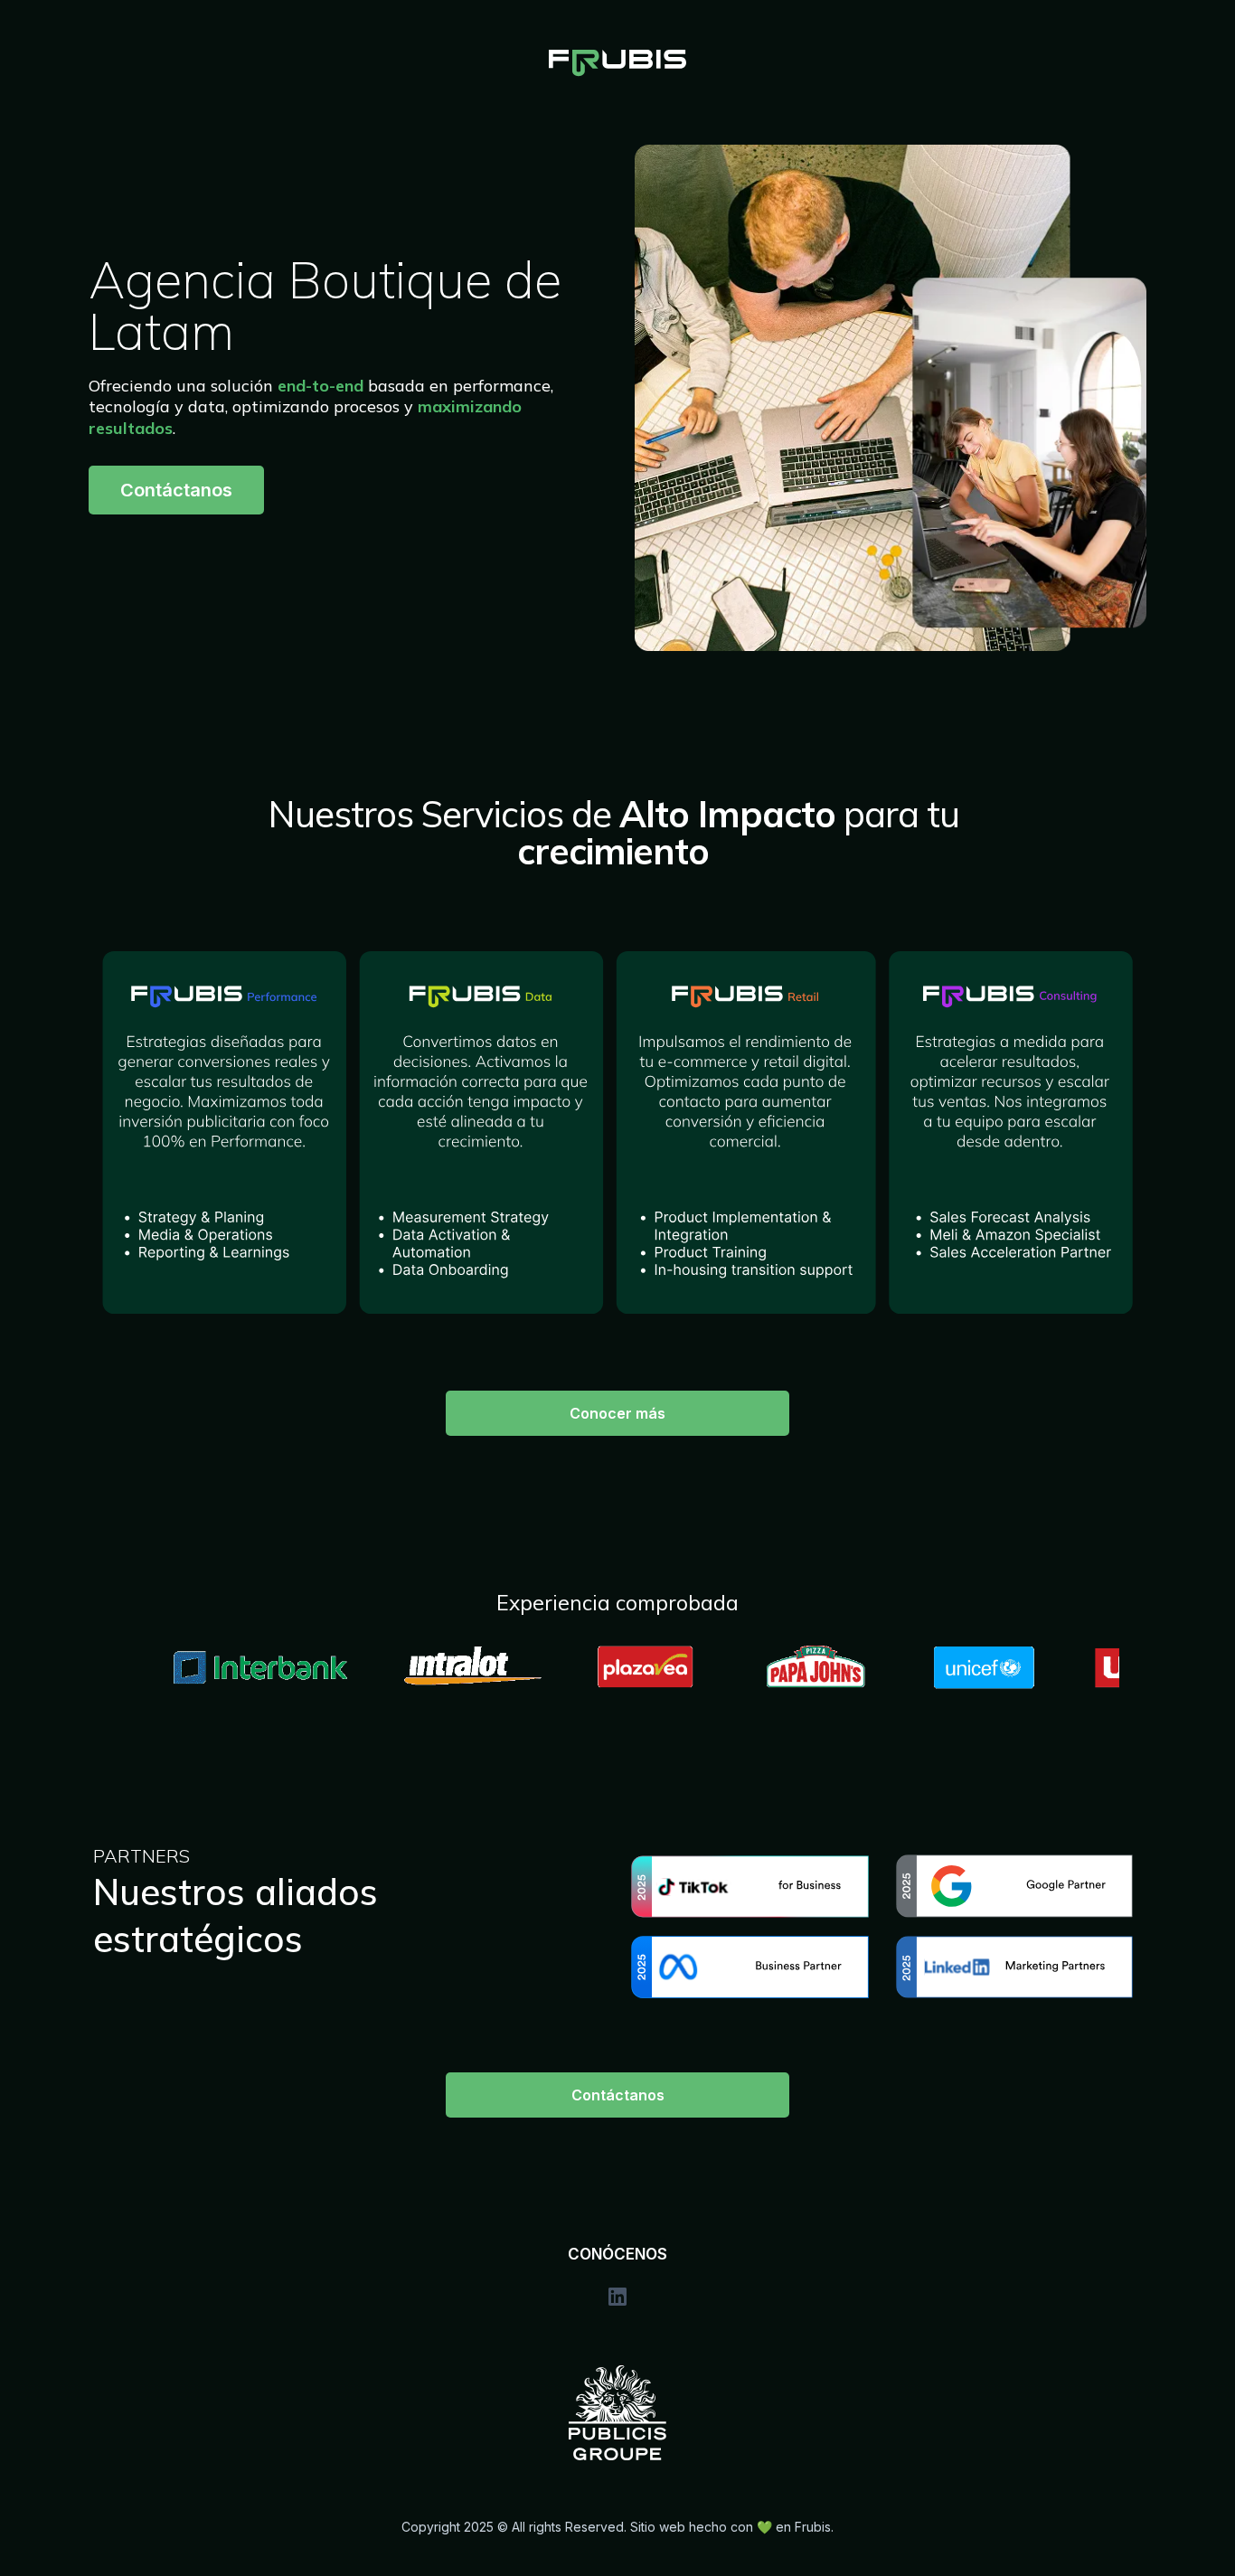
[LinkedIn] (617, 2297)
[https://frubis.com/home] (617, 63)
